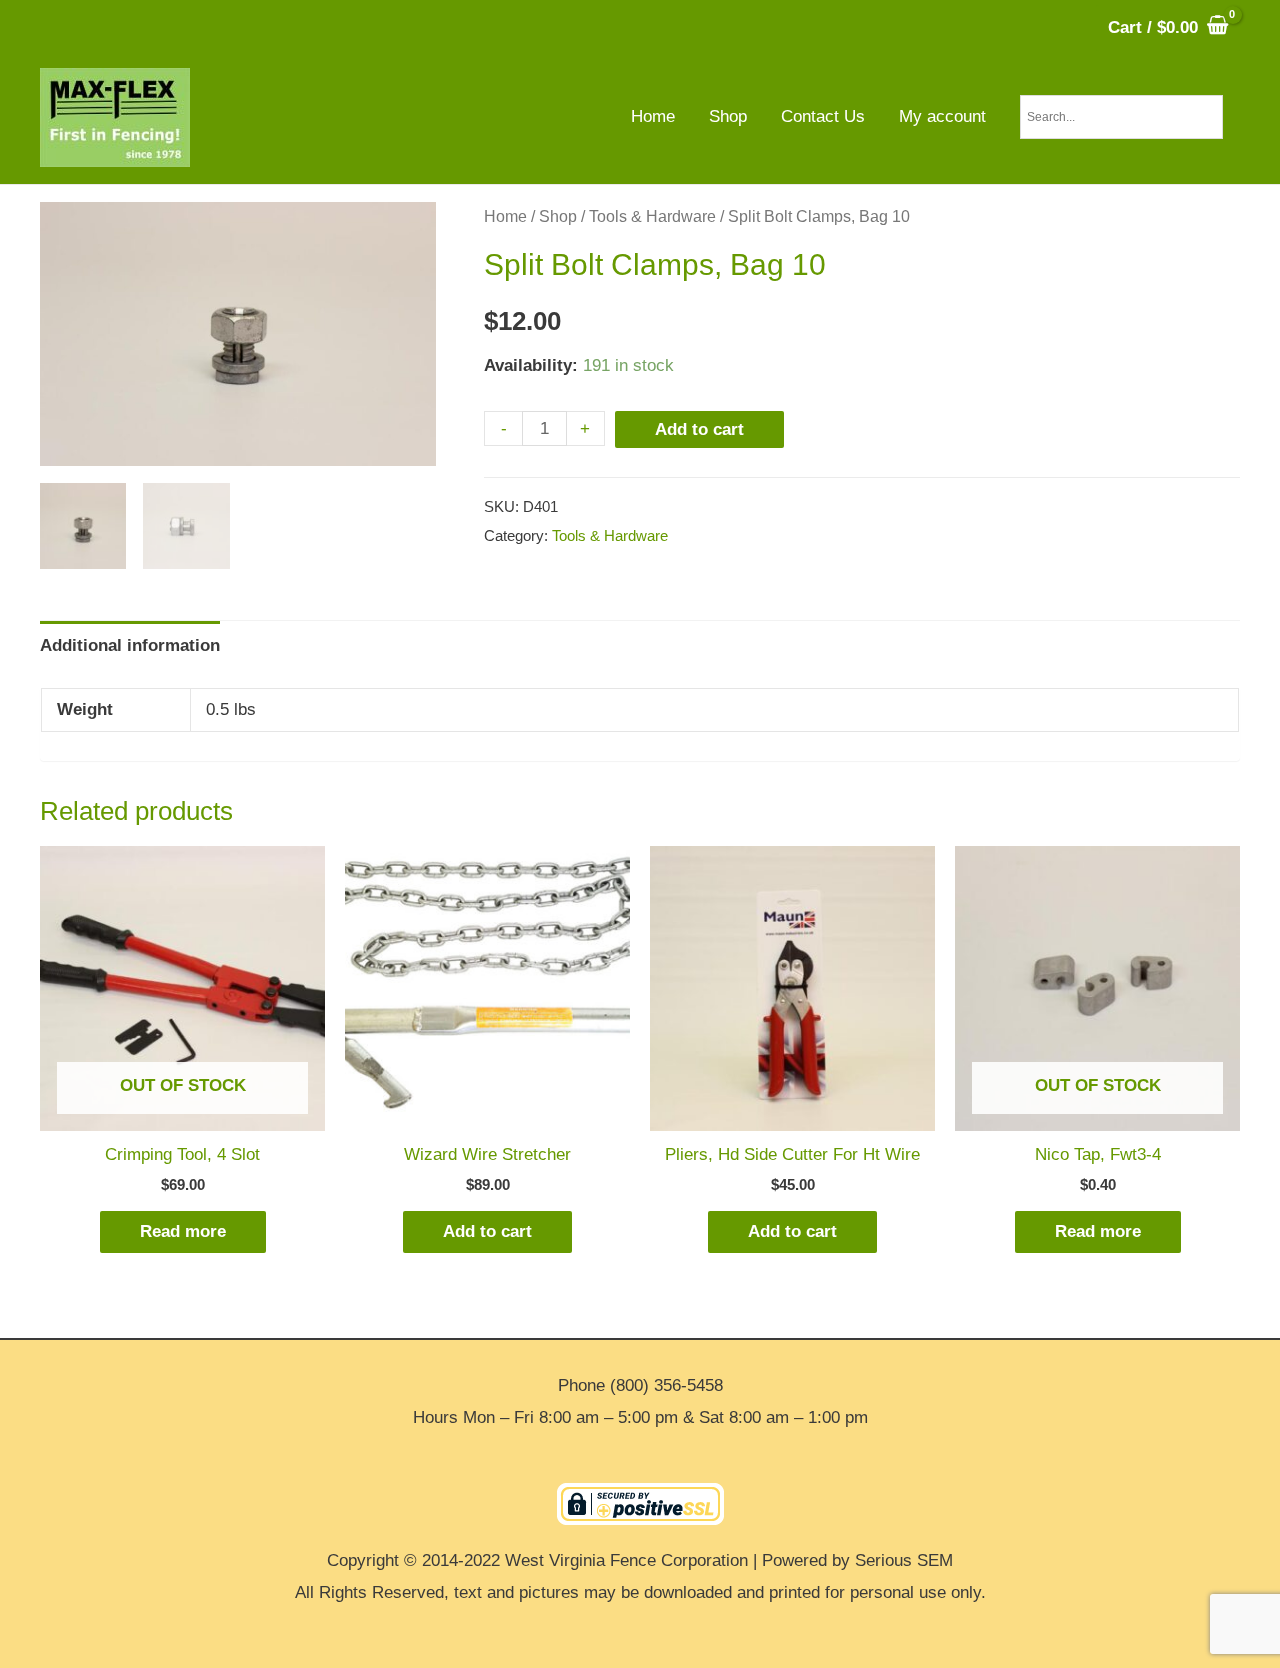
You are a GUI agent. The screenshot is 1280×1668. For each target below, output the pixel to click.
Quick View (182, 1112)
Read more (183, 1231)
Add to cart (699, 429)
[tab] (130, 645)
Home (505, 216)
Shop (558, 216)
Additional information (130, 645)
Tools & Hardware (652, 216)
